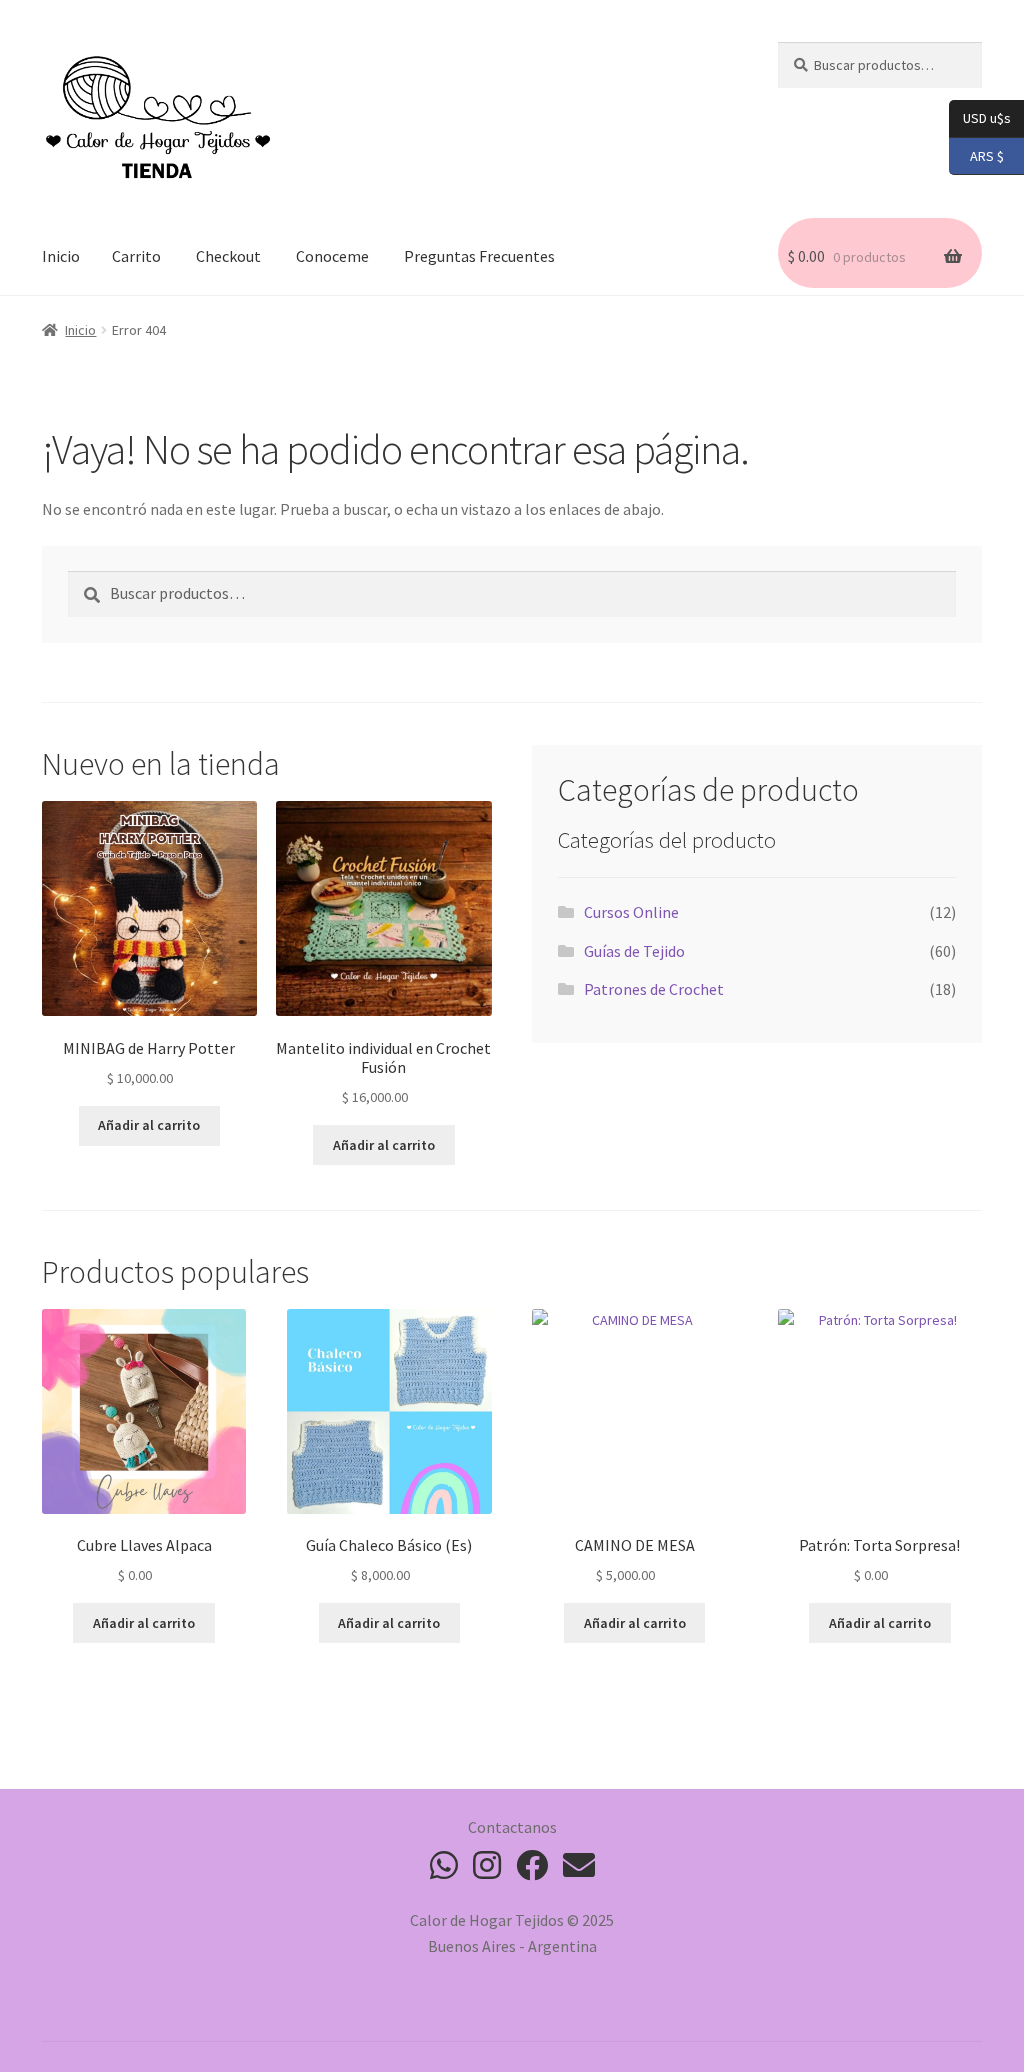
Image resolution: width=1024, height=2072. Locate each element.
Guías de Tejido (634, 951)
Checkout (228, 256)
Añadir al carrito (149, 1125)
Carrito (136, 256)
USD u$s (986, 117)
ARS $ (976, 154)
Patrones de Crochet (654, 989)
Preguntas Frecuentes (479, 256)
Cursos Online (631, 912)
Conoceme (332, 256)
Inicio (61, 256)
